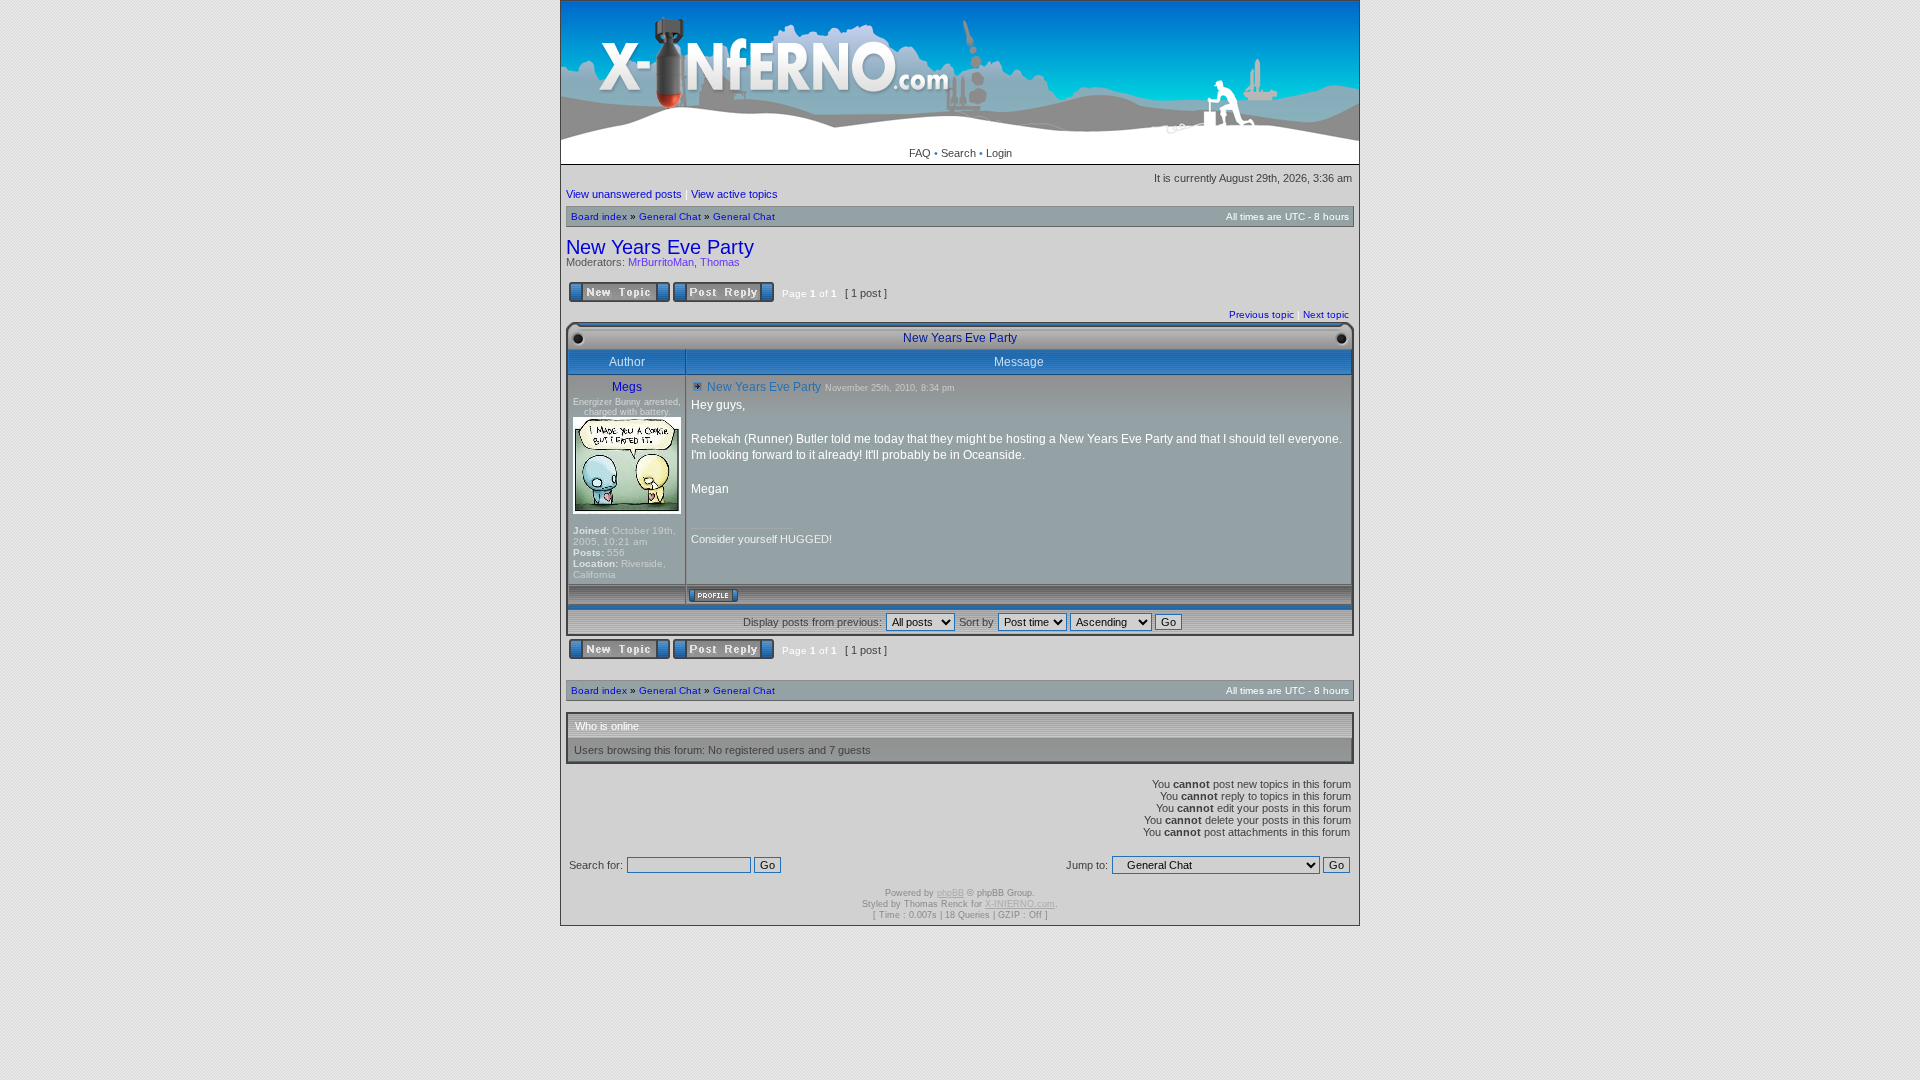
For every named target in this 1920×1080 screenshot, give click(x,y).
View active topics (734, 194)
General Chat (670, 216)
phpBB (950, 893)
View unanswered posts (624, 194)
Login (999, 153)
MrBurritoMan (661, 262)
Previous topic (1261, 314)
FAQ (920, 153)
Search (958, 153)
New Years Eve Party (660, 247)
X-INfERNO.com (1020, 904)
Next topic (1326, 314)
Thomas (720, 262)
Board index (599, 216)
